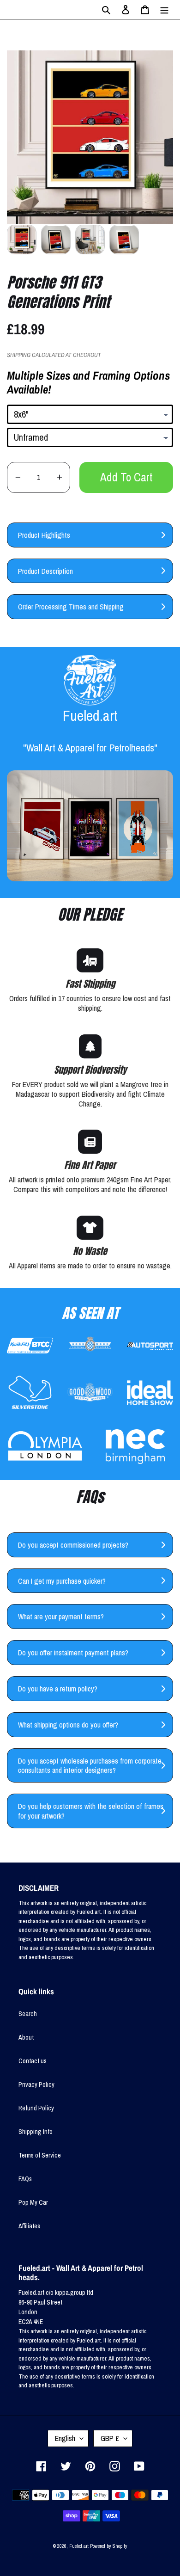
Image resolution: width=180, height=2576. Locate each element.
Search (28, 2014)
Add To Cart (126, 477)
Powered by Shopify (109, 2546)
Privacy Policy (36, 2084)
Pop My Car (33, 2202)
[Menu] (164, 9)
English (65, 2438)
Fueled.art (79, 2546)
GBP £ (110, 2438)
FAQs (25, 2179)
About (26, 2037)
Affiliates (29, 2226)
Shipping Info (36, 2132)
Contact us (33, 2061)
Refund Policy (36, 2108)
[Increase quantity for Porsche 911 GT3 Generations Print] (59, 477)
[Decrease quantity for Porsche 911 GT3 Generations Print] (18, 477)
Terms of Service (40, 2155)
